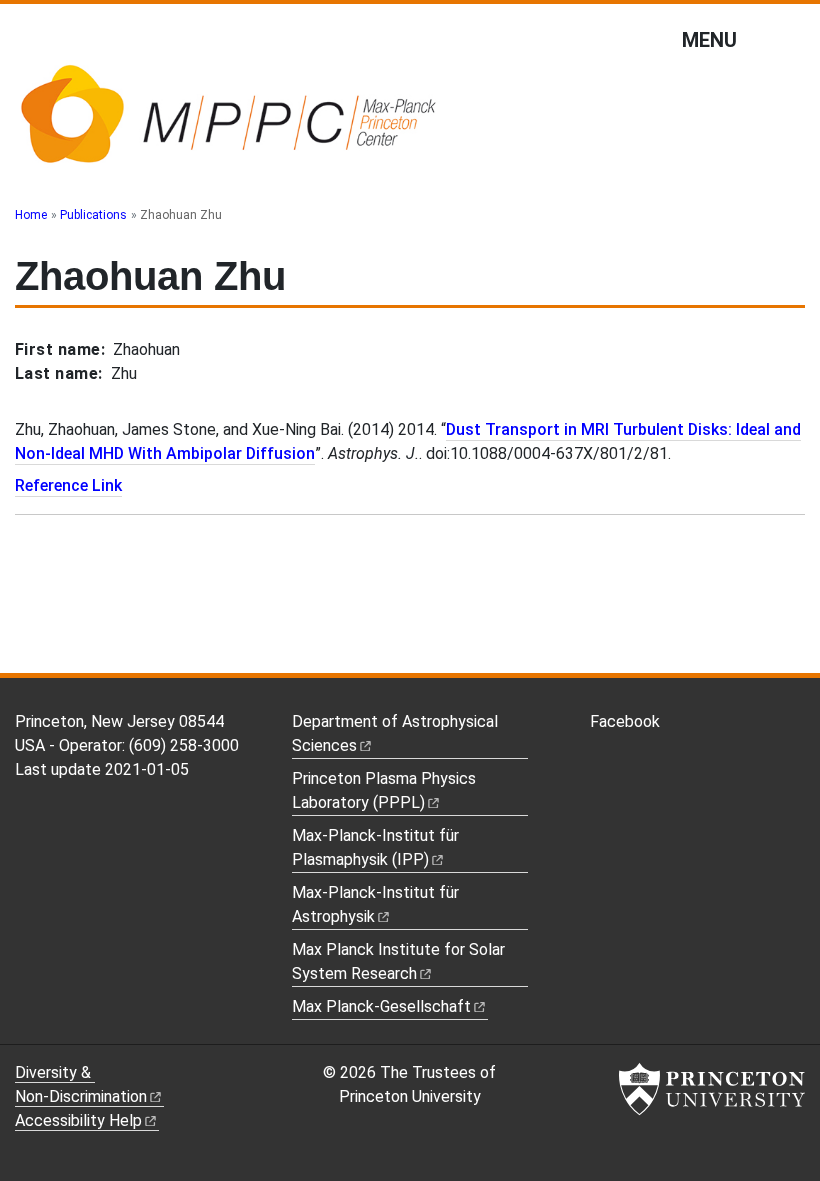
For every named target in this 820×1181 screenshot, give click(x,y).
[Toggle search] (792, 39)
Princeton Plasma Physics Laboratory (384, 790)
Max (381, 1006)
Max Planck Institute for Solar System (398, 961)
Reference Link (68, 485)
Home (31, 215)
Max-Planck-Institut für (375, 904)
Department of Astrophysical (395, 733)
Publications (93, 215)
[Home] (227, 123)
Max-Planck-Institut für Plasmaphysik (375, 847)
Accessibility (78, 1120)
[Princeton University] (712, 1089)
